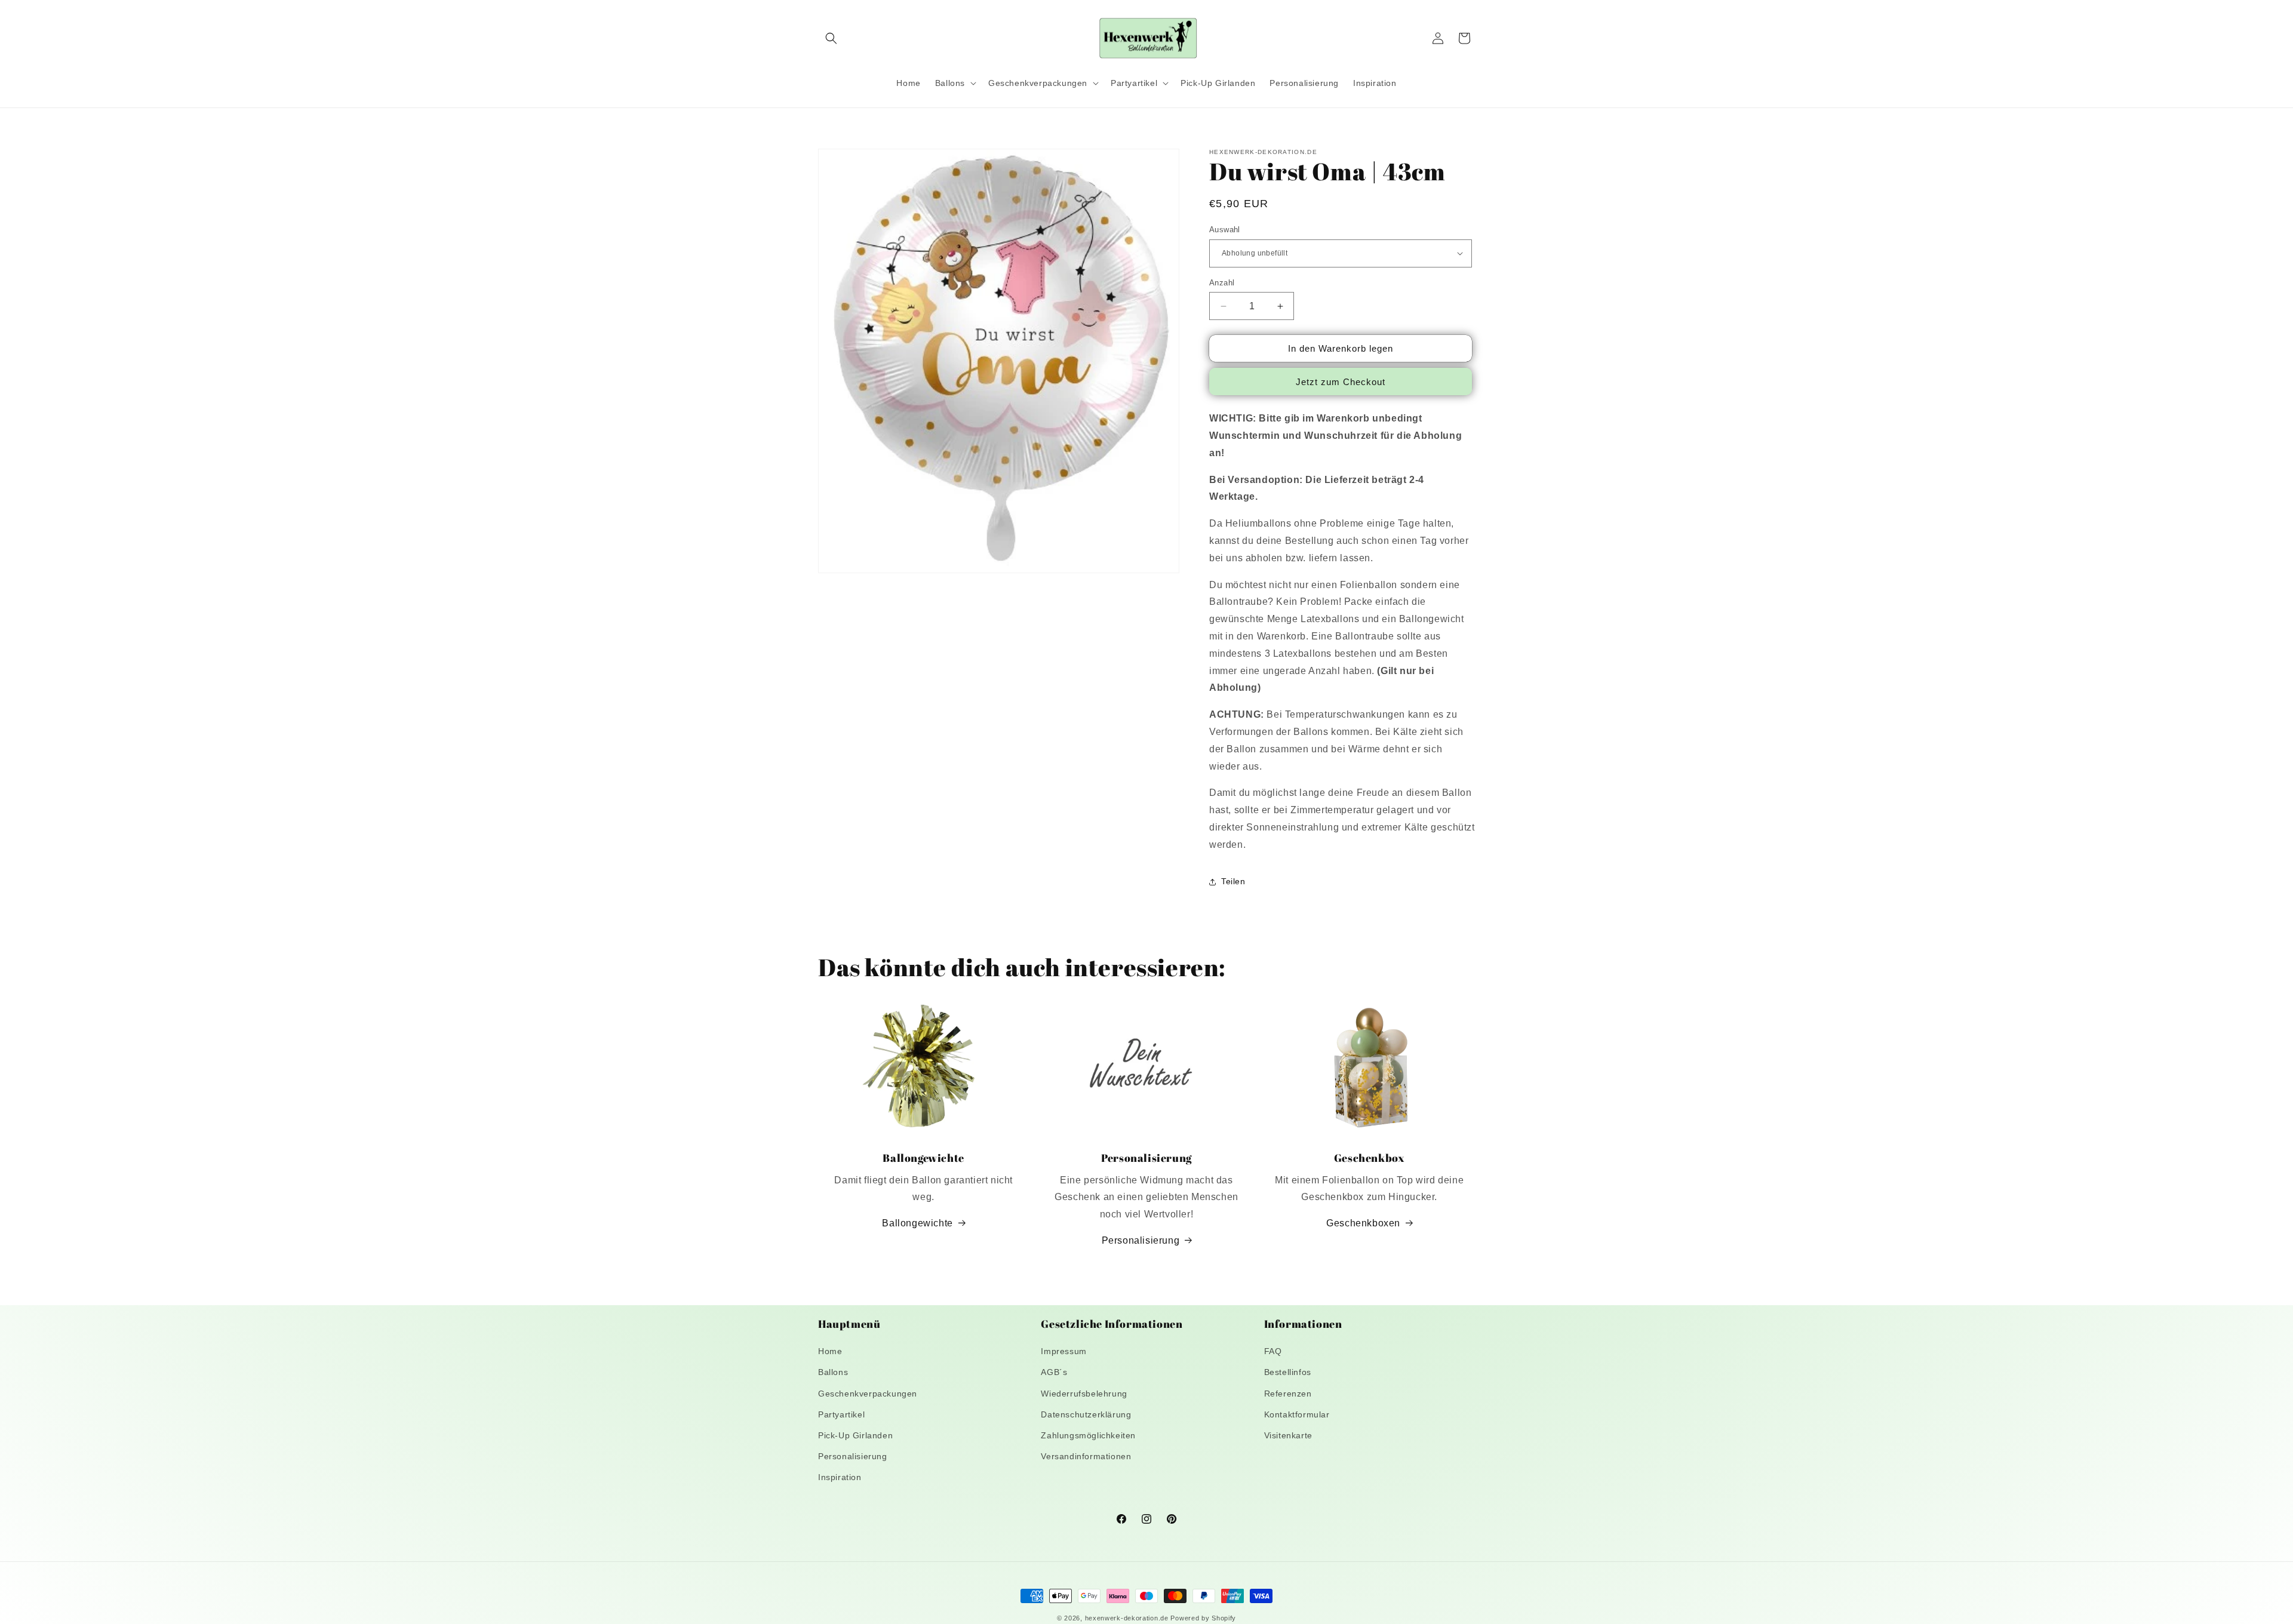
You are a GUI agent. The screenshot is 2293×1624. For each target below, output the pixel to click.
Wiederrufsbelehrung (1084, 1394)
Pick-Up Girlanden (855, 1435)
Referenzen (1288, 1394)
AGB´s (1054, 1372)
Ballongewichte (917, 1223)
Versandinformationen (1086, 1456)
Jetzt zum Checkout (1341, 382)
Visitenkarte (1288, 1435)
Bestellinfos (1288, 1372)
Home (830, 1351)
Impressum (1063, 1351)
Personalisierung (1141, 1240)
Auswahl (1225, 230)
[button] (831, 38)
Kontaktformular (1297, 1414)
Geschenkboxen (1363, 1223)
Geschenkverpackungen (868, 1394)
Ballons (833, 1372)
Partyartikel (841, 1414)
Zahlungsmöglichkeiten (1088, 1435)
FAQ (1273, 1351)
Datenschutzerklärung (1086, 1414)
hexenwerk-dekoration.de (1127, 1618)
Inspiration (840, 1477)
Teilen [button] (1233, 881)
